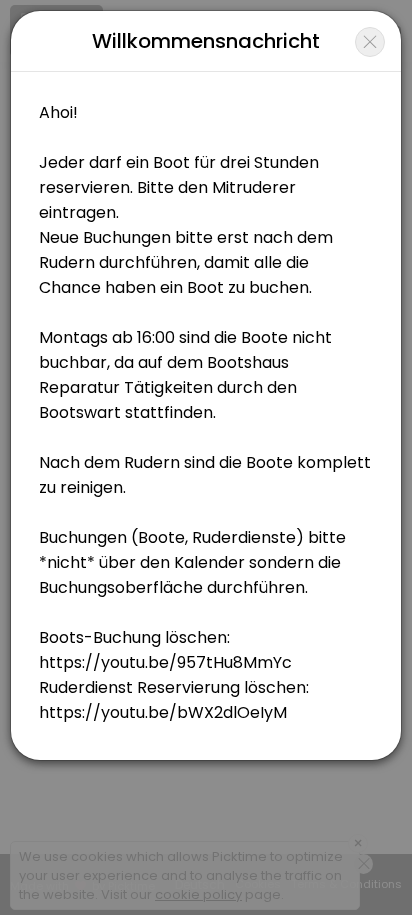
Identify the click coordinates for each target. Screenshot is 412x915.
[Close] (370, 42)
